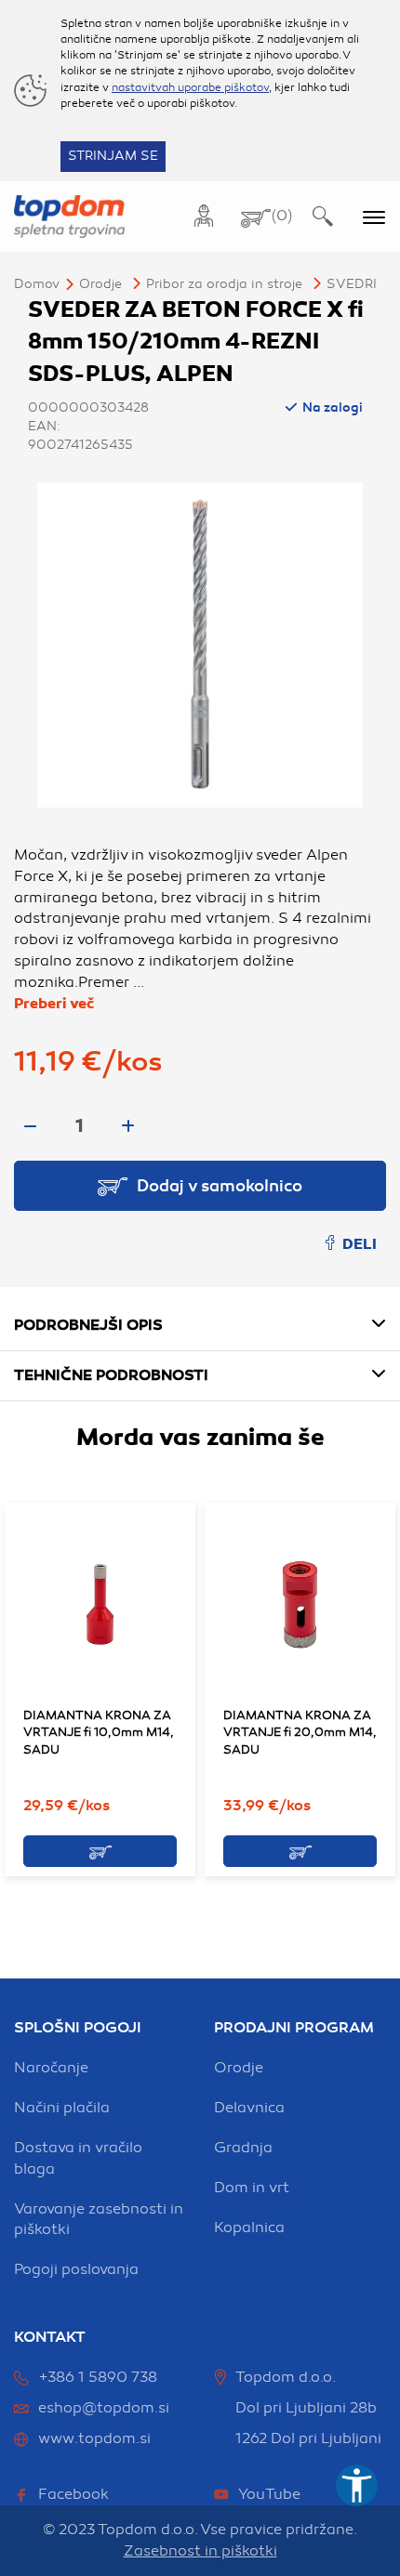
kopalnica (249, 2228)
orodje (239, 2068)
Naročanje (51, 2068)
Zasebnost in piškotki (200, 2551)
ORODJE (100, 284)
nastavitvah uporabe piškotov (190, 87)
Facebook (73, 2494)
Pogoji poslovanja (76, 2269)
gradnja (243, 2148)
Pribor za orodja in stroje (224, 284)
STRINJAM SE (113, 156)
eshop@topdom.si (104, 2408)
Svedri (352, 284)
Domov (37, 284)
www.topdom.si (94, 2438)
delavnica (249, 2108)
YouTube (269, 2494)
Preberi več (54, 1004)
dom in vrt (252, 2188)
